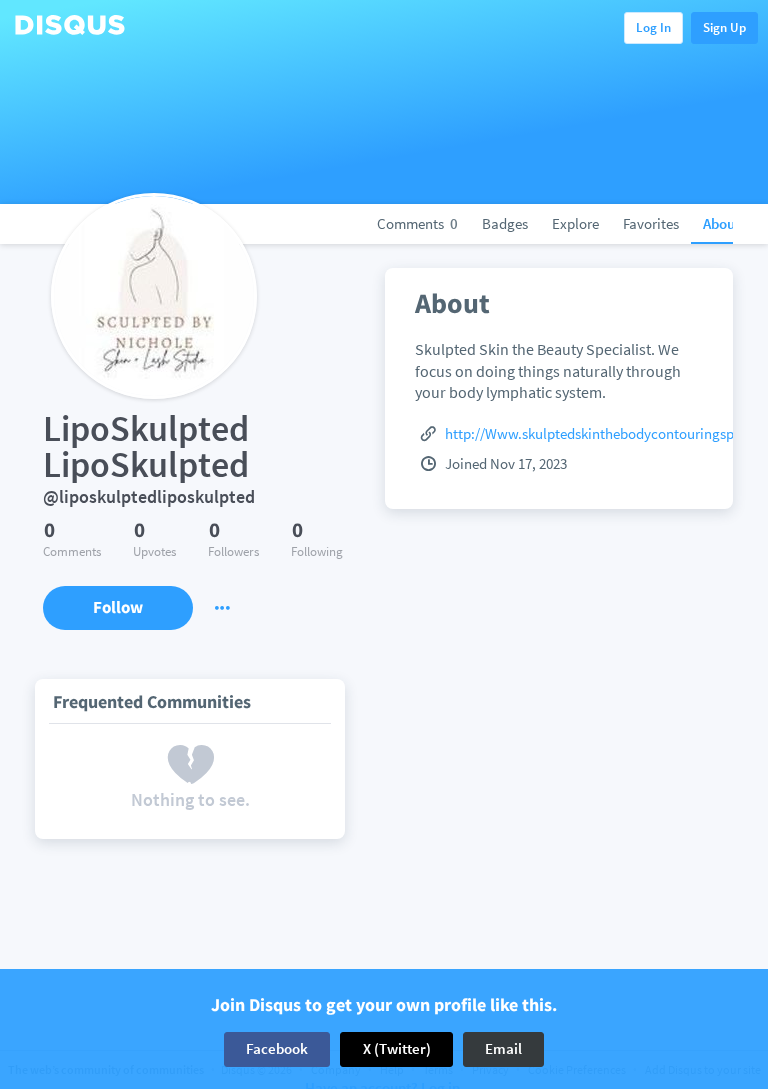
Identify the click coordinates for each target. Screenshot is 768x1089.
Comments (417, 223)
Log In (653, 27)
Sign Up (724, 27)
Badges (505, 223)
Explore (575, 223)
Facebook (277, 1048)
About (721, 223)
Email (503, 1048)
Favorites (651, 223)
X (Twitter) (397, 1048)
